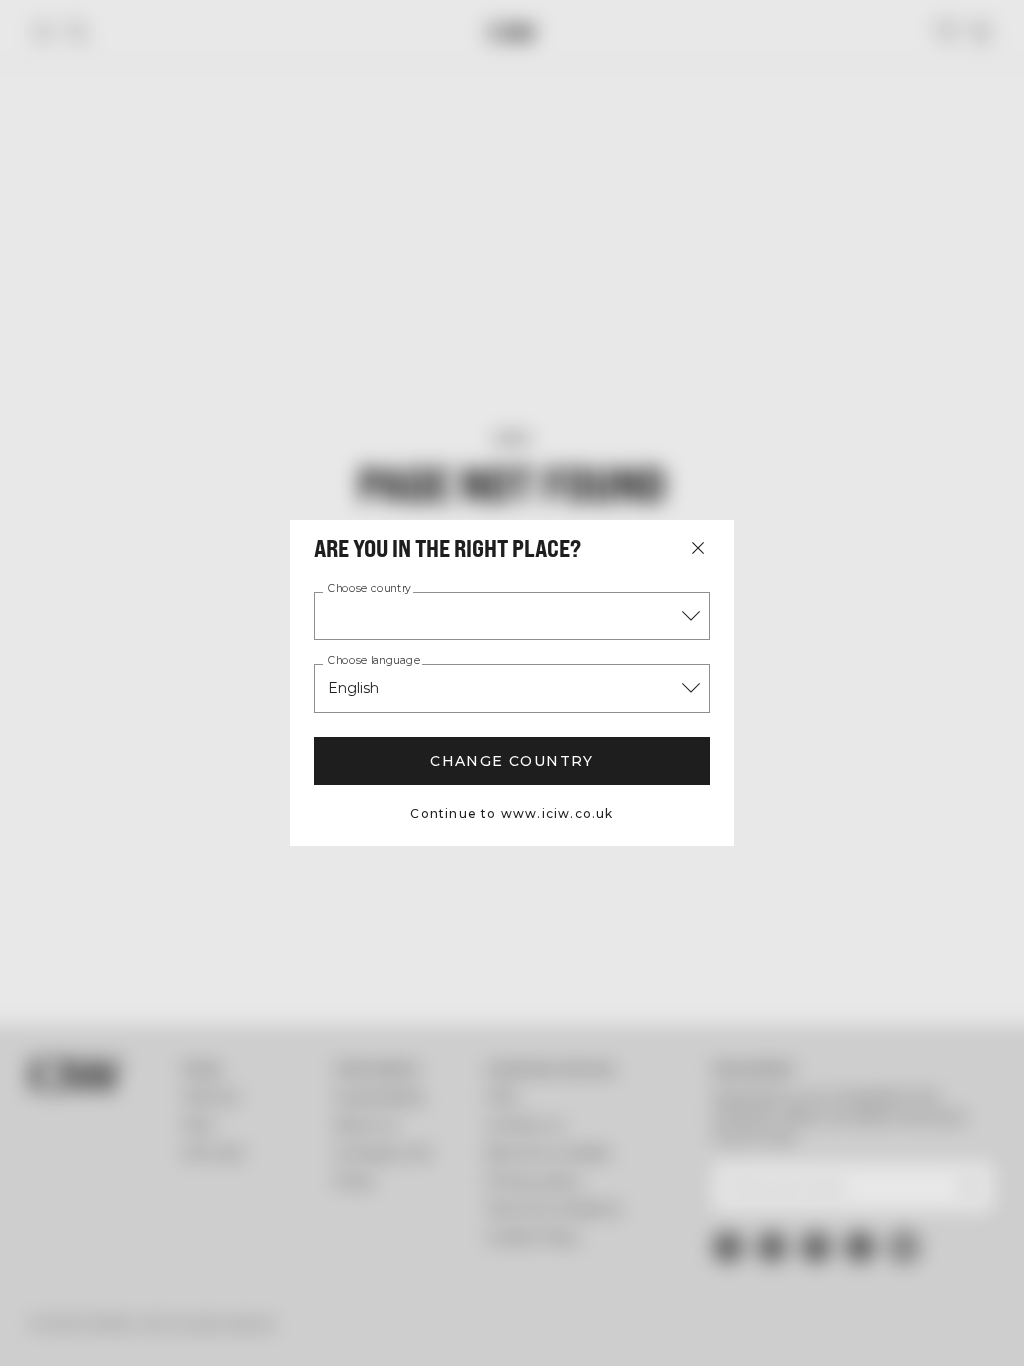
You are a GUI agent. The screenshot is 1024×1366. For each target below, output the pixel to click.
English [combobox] (353, 688)
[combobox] (512, 616)
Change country (512, 761)
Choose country (369, 589)
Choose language (374, 661)
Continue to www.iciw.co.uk (511, 813)
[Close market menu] (698, 548)
